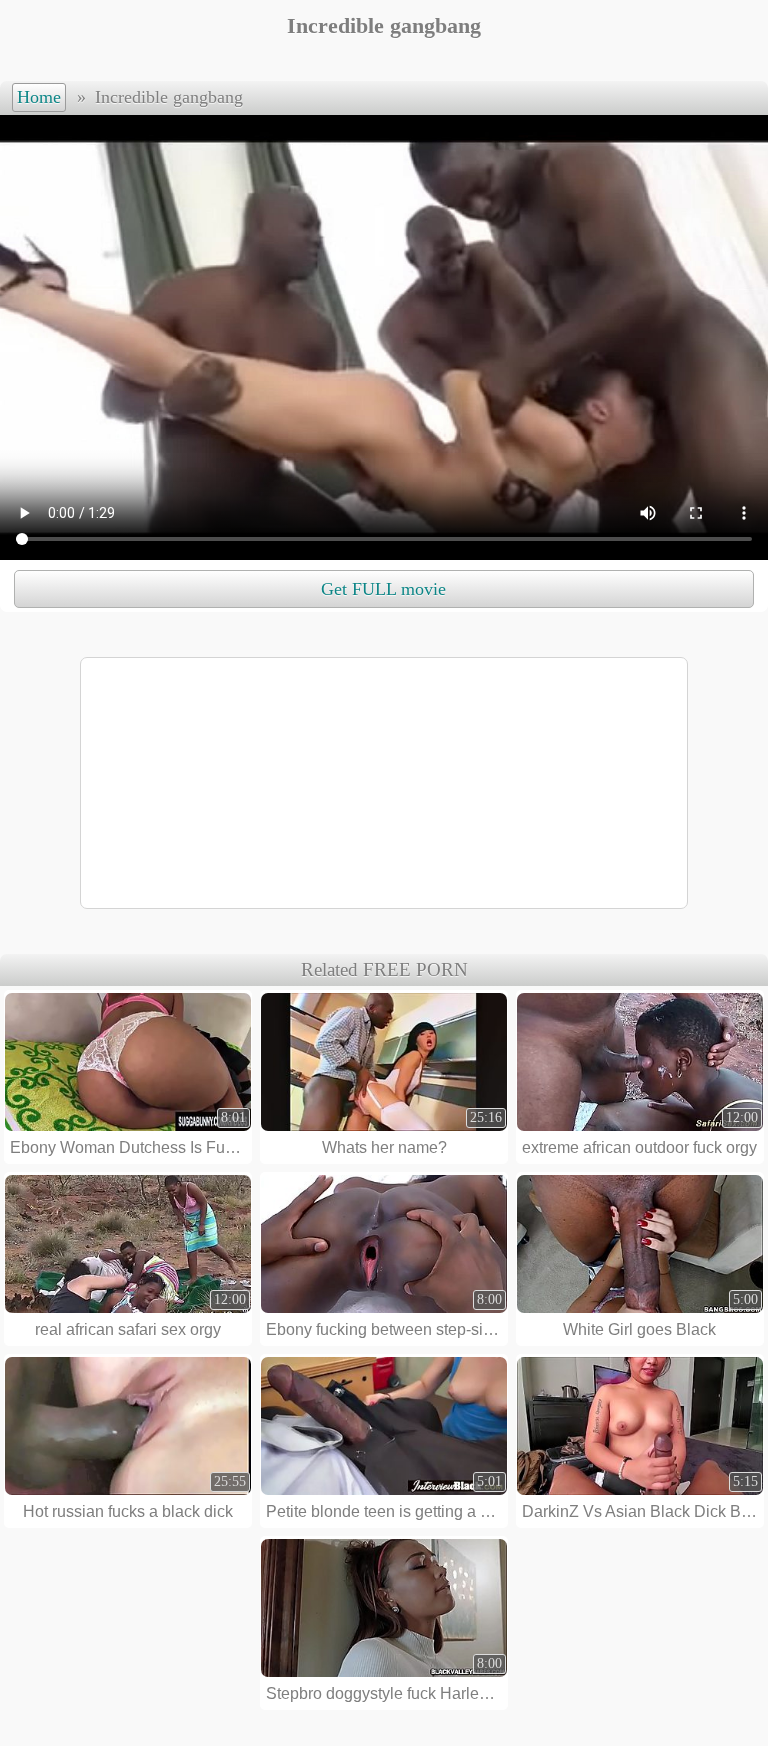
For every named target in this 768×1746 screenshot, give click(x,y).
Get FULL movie (383, 589)
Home (39, 97)
